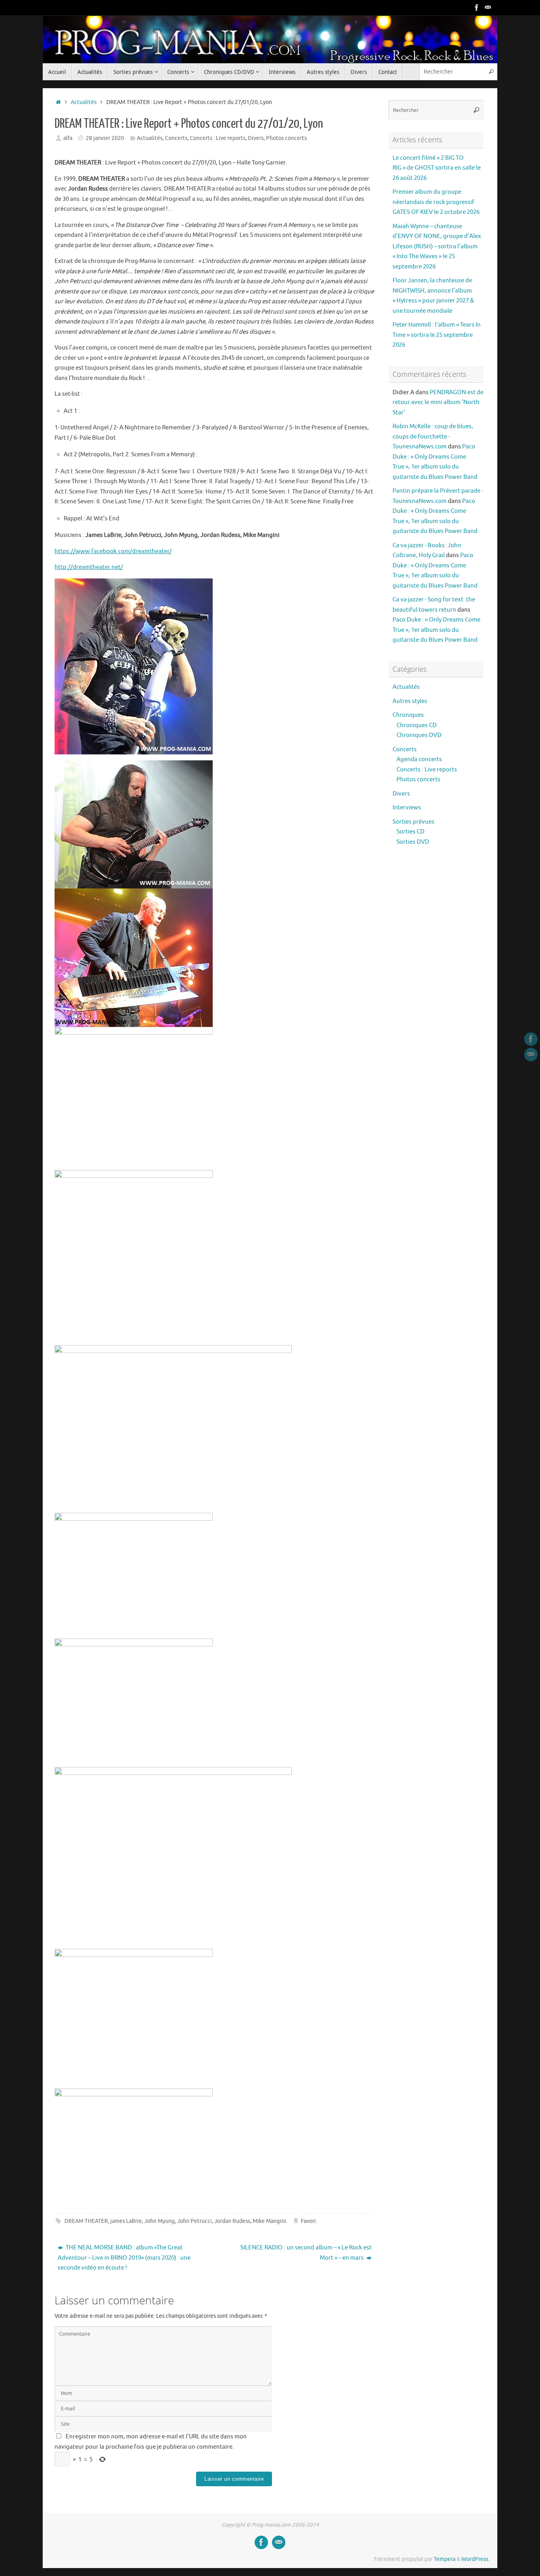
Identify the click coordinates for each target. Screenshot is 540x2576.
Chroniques (408, 715)
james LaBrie (126, 2221)
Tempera (445, 2559)
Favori (308, 2221)
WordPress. (475, 2559)
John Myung (160, 2221)
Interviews (407, 808)
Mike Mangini (269, 2221)
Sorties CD (411, 832)
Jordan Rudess (232, 2221)
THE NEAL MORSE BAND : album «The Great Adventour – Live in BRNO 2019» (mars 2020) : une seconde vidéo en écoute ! (124, 2258)
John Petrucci (194, 2221)
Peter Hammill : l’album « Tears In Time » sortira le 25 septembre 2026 (437, 335)
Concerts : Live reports (218, 138)
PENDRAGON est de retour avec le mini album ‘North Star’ (438, 403)
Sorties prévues (413, 822)
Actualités (84, 102)
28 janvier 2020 (105, 138)
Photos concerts (286, 138)
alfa (68, 138)
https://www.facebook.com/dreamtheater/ (113, 551)
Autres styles (410, 701)
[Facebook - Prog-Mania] (477, 8)
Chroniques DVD (419, 735)
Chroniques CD (417, 725)
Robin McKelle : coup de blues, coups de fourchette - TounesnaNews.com (433, 437)
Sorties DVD (413, 842)
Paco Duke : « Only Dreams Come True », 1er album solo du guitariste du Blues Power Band (436, 630)
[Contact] (488, 8)
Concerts (176, 138)
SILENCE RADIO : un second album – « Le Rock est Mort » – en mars (306, 2253)
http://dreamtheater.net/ (89, 567)
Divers (256, 138)
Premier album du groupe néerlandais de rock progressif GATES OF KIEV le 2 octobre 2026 (436, 202)
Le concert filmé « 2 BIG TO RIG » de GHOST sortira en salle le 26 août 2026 (437, 168)
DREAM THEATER (86, 2221)
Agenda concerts (419, 759)
